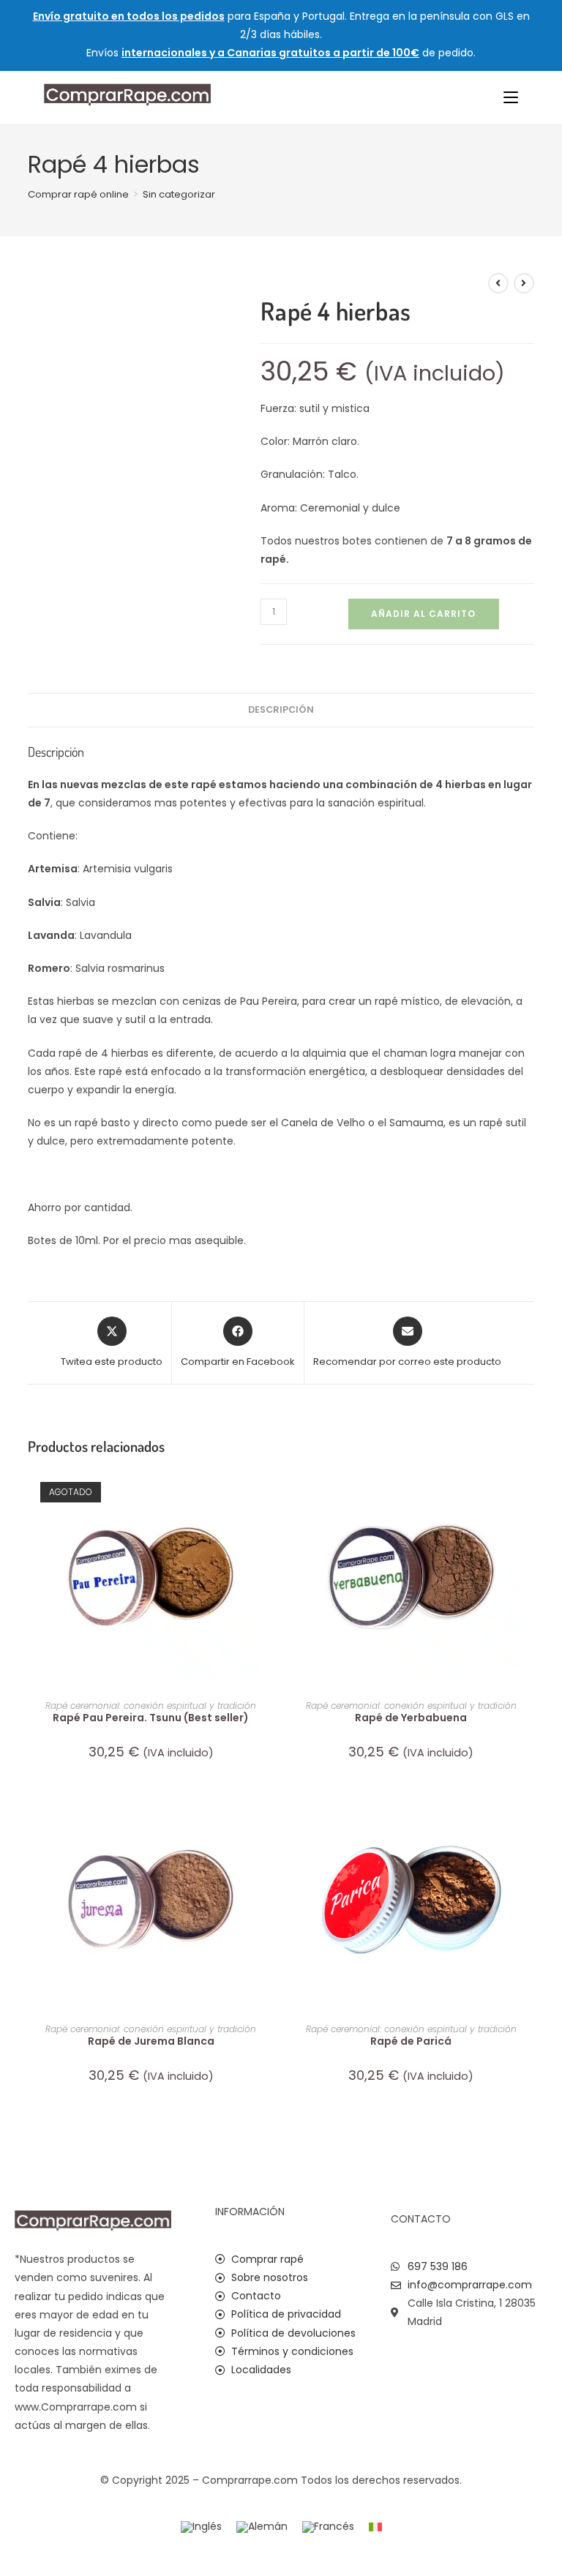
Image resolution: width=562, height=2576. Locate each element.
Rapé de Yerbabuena (411, 1718)
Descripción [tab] (281, 709)
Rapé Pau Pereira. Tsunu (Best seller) (151, 1718)
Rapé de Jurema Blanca (151, 2041)
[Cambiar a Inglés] (201, 2527)
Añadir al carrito (423, 614)
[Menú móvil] (511, 97)
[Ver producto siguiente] (524, 283)
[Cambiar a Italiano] (375, 2527)
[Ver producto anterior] (498, 283)
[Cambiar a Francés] (328, 2527)
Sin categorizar (179, 194)
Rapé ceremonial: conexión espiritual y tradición (151, 1706)
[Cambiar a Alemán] (262, 2527)
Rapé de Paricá (411, 2041)
